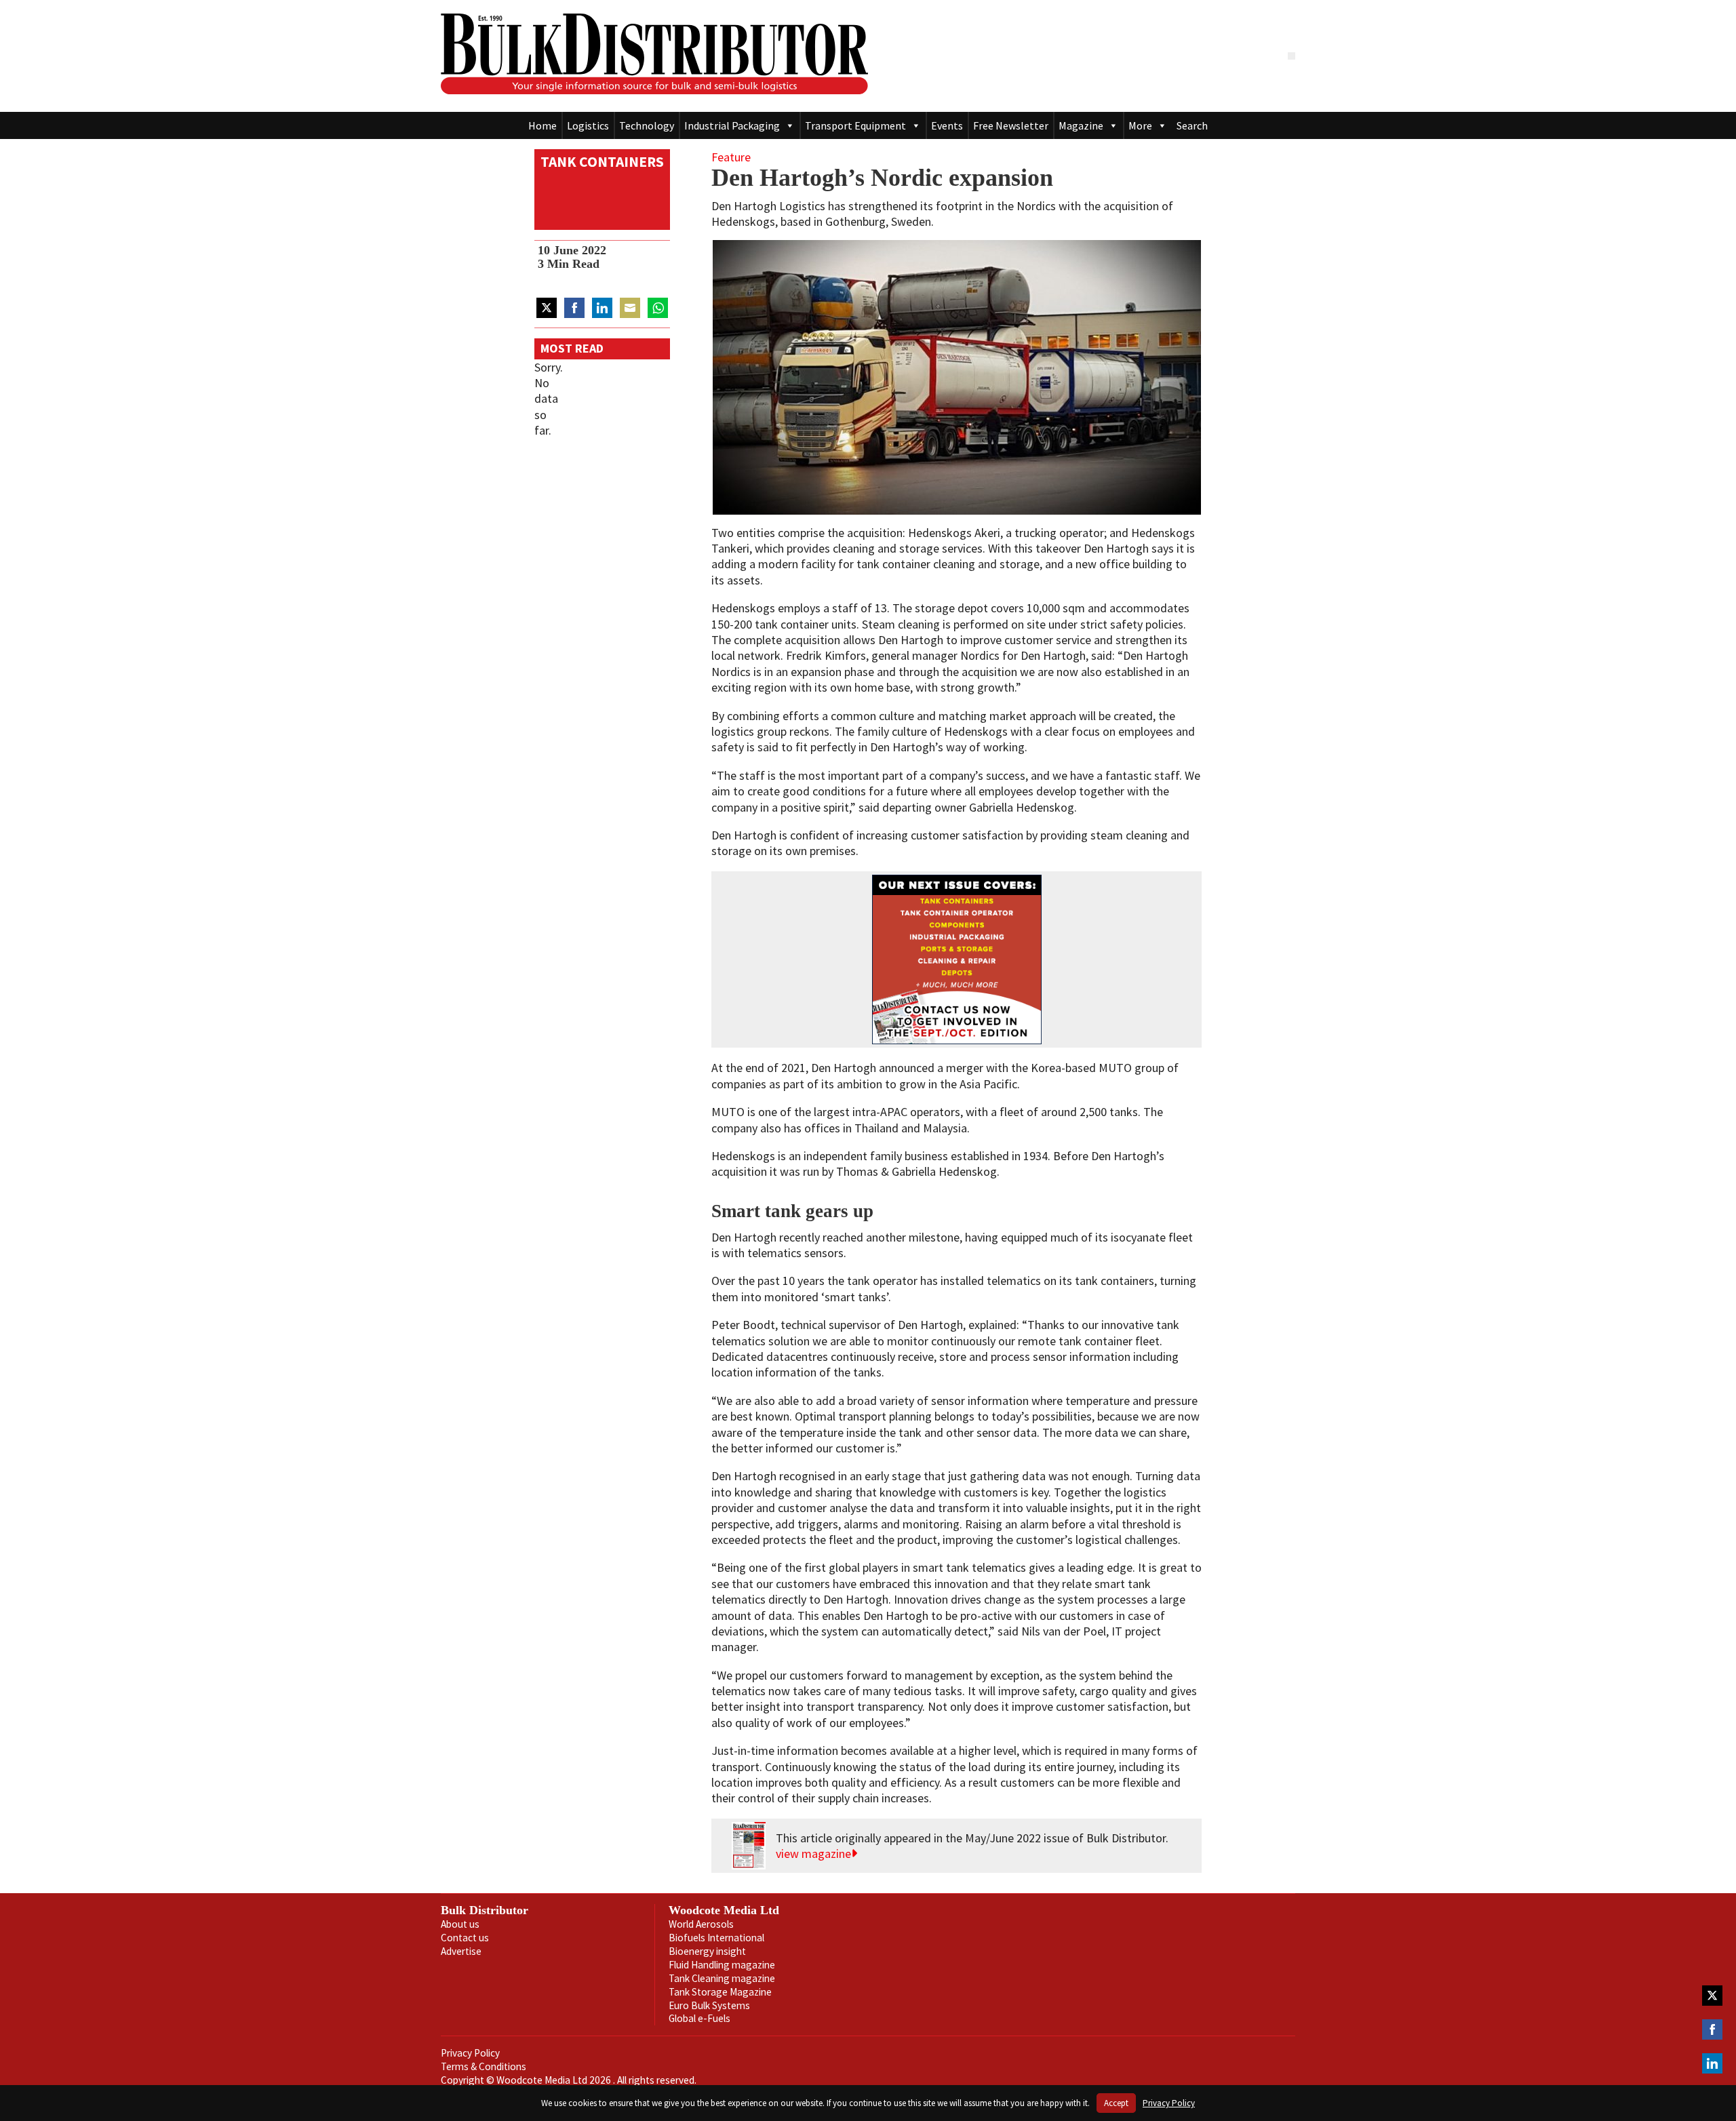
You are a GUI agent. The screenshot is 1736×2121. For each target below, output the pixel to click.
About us (460, 1924)
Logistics (588, 125)
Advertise (461, 1951)
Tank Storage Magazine (720, 1992)
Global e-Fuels (699, 2018)
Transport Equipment (855, 125)
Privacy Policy (470, 2053)
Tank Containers (602, 162)
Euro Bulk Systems (709, 2005)
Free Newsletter (1011, 125)
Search (1192, 125)
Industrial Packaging (732, 125)
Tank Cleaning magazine (722, 1978)
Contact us (465, 1938)
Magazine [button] (1081, 125)
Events (947, 125)
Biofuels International (716, 1938)
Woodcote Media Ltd (724, 1910)
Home (542, 125)
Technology (647, 125)
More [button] (1140, 125)
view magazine (813, 1854)
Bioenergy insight (707, 1951)
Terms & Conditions (484, 2066)
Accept (1116, 2103)
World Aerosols (701, 1924)
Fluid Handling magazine (722, 1965)
